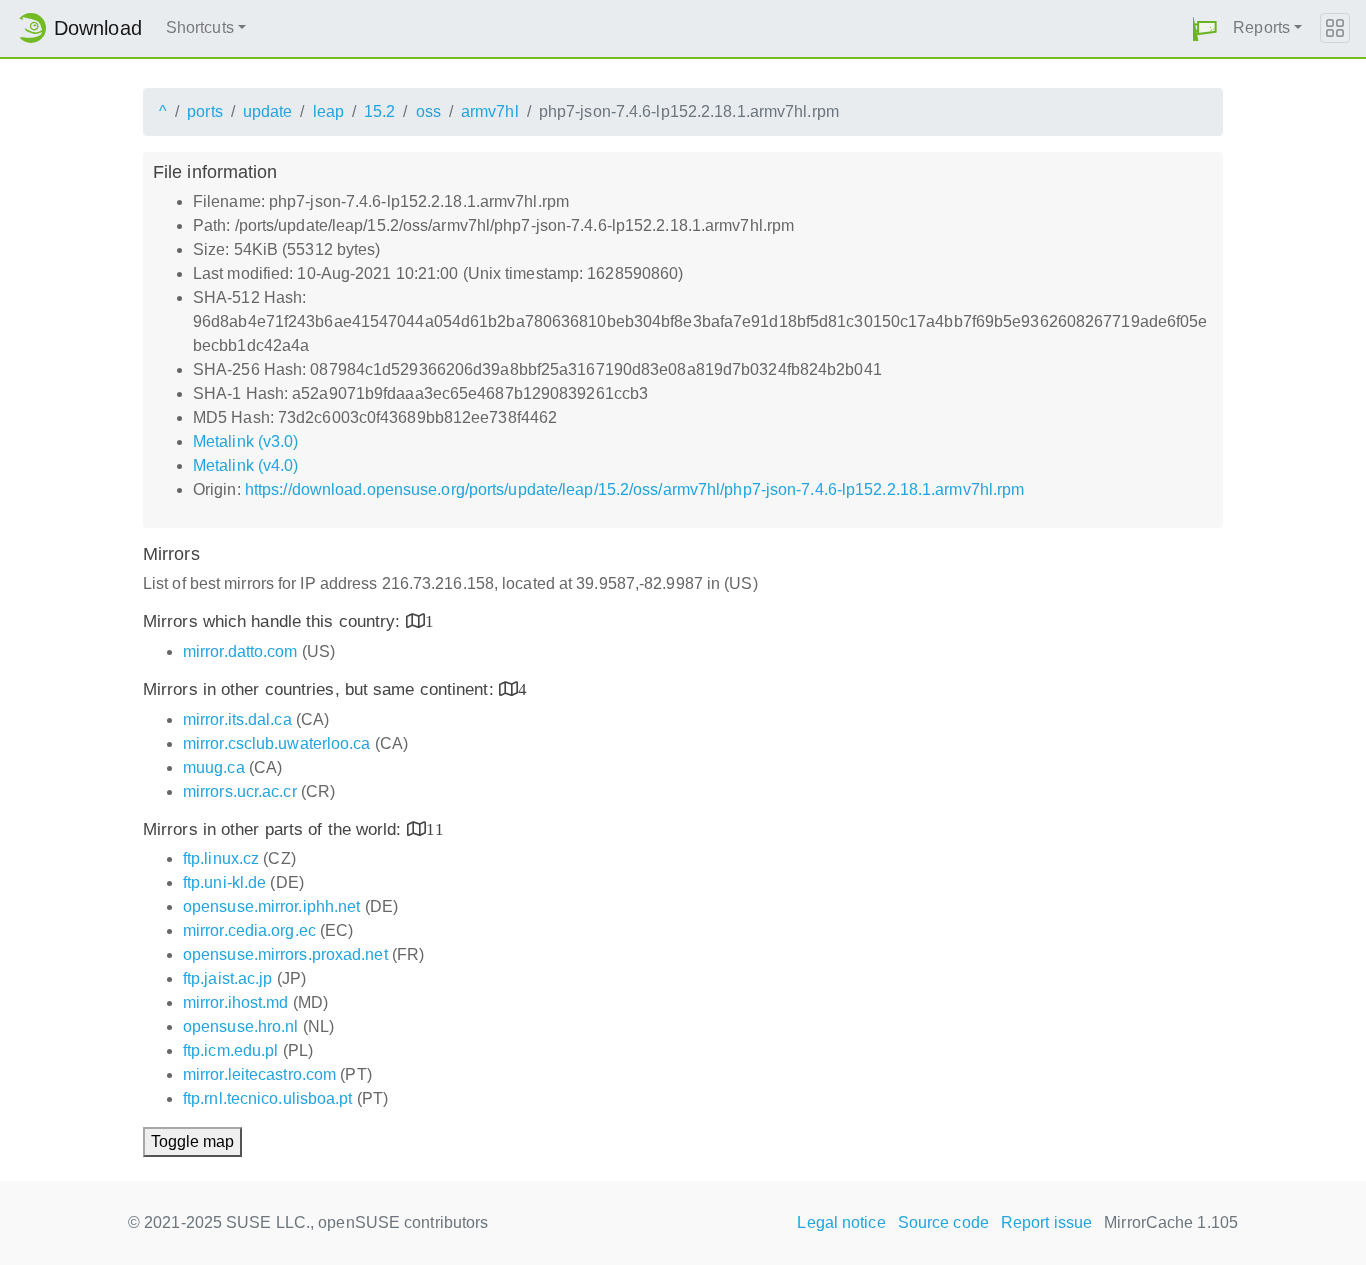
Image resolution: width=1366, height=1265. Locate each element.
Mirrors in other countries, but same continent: (321, 689)
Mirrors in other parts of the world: (275, 829)
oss (428, 111)
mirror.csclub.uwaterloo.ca (277, 743)
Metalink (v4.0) (246, 465)
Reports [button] (1261, 27)
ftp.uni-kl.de (224, 882)
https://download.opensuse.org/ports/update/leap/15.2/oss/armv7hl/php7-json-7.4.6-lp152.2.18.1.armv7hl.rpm (635, 489)
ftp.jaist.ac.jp (228, 978)
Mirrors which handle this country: (274, 621)
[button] (1205, 28)
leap (328, 111)
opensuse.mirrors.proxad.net (285, 954)
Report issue (1046, 1222)
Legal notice (841, 1222)
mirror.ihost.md (236, 1002)
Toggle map (192, 1141)
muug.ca (214, 767)
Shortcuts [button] (200, 27)
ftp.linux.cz (221, 858)
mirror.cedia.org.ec (249, 930)
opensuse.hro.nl (241, 1026)
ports (205, 111)
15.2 (379, 111)
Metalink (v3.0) (246, 441)
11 (435, 828)
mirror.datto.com (240, 651)
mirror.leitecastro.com (259, 1074)
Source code (943, 1222)
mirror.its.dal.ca (237, 719)
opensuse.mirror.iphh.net (271, 906)
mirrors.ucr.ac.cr (240, 791)
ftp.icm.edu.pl (230, 1050)
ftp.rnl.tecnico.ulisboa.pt (268, 1098)
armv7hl (490, 111)
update (268, 111)
